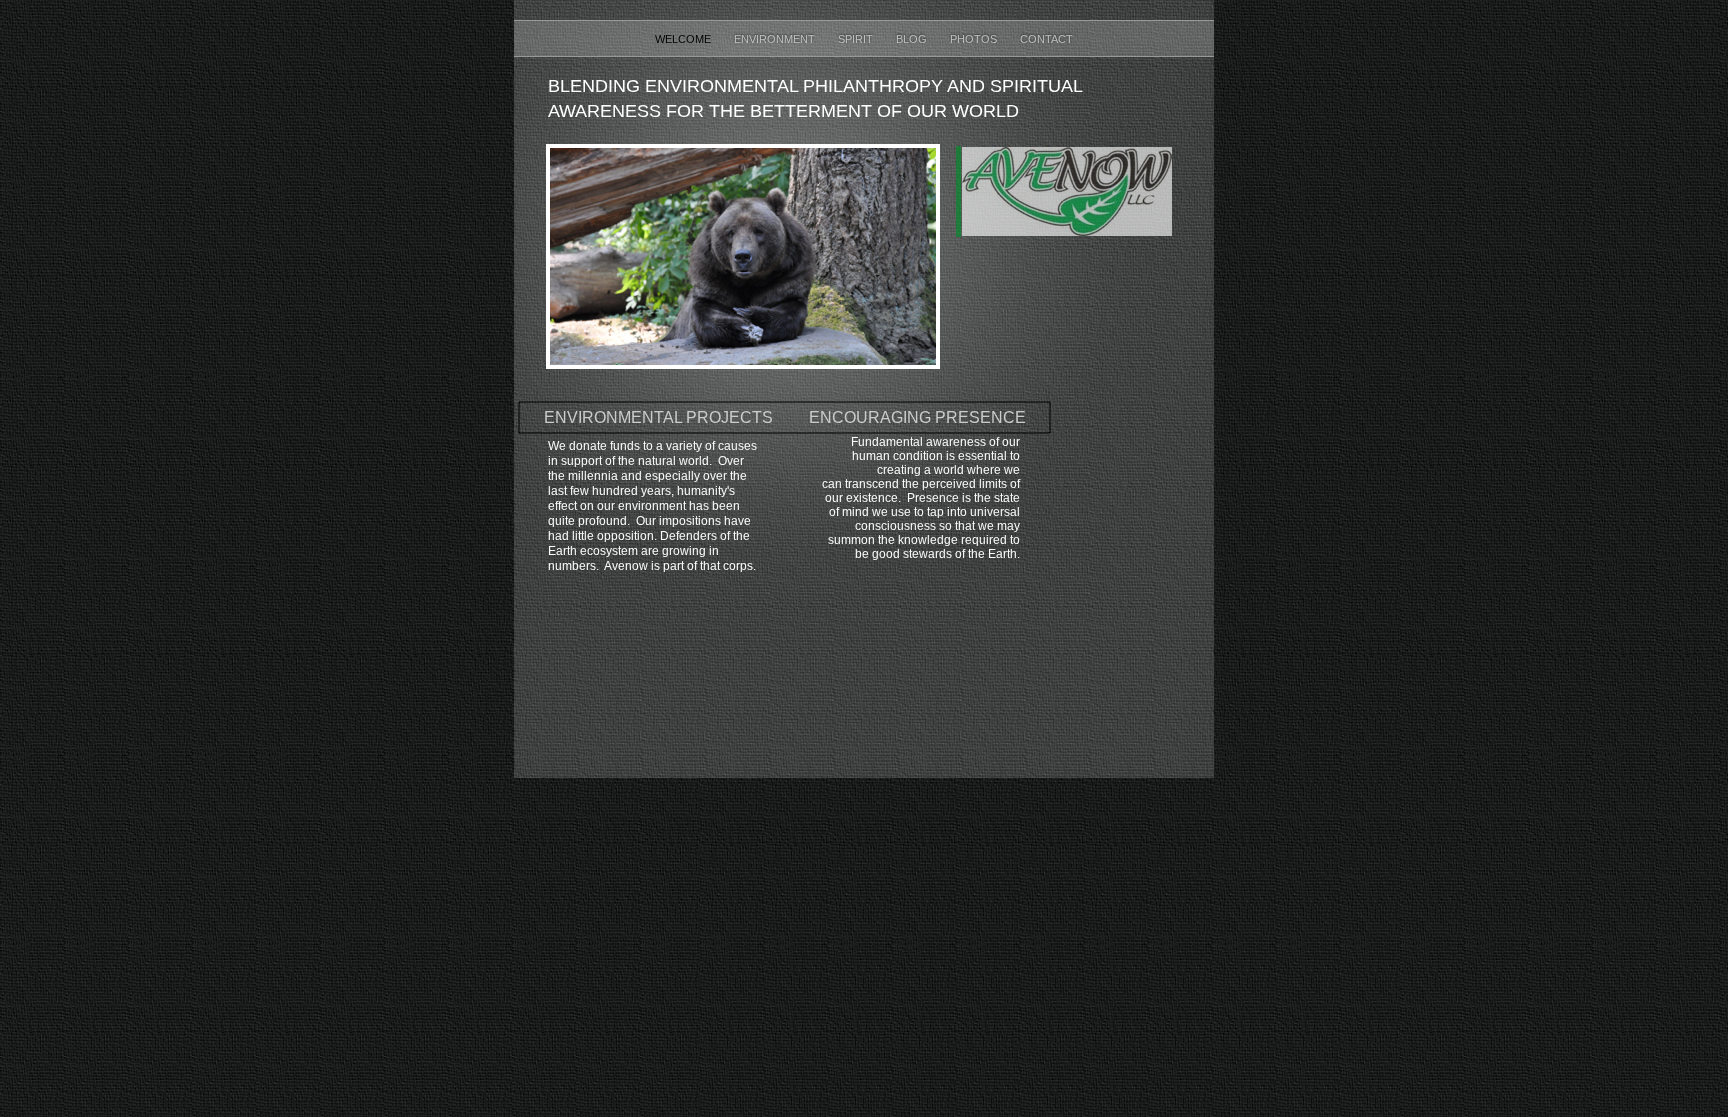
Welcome (684, 39)
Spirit (857, 39)
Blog (913, 39)
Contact (1046, 39)
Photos (975, 39)
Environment (776, 39)
